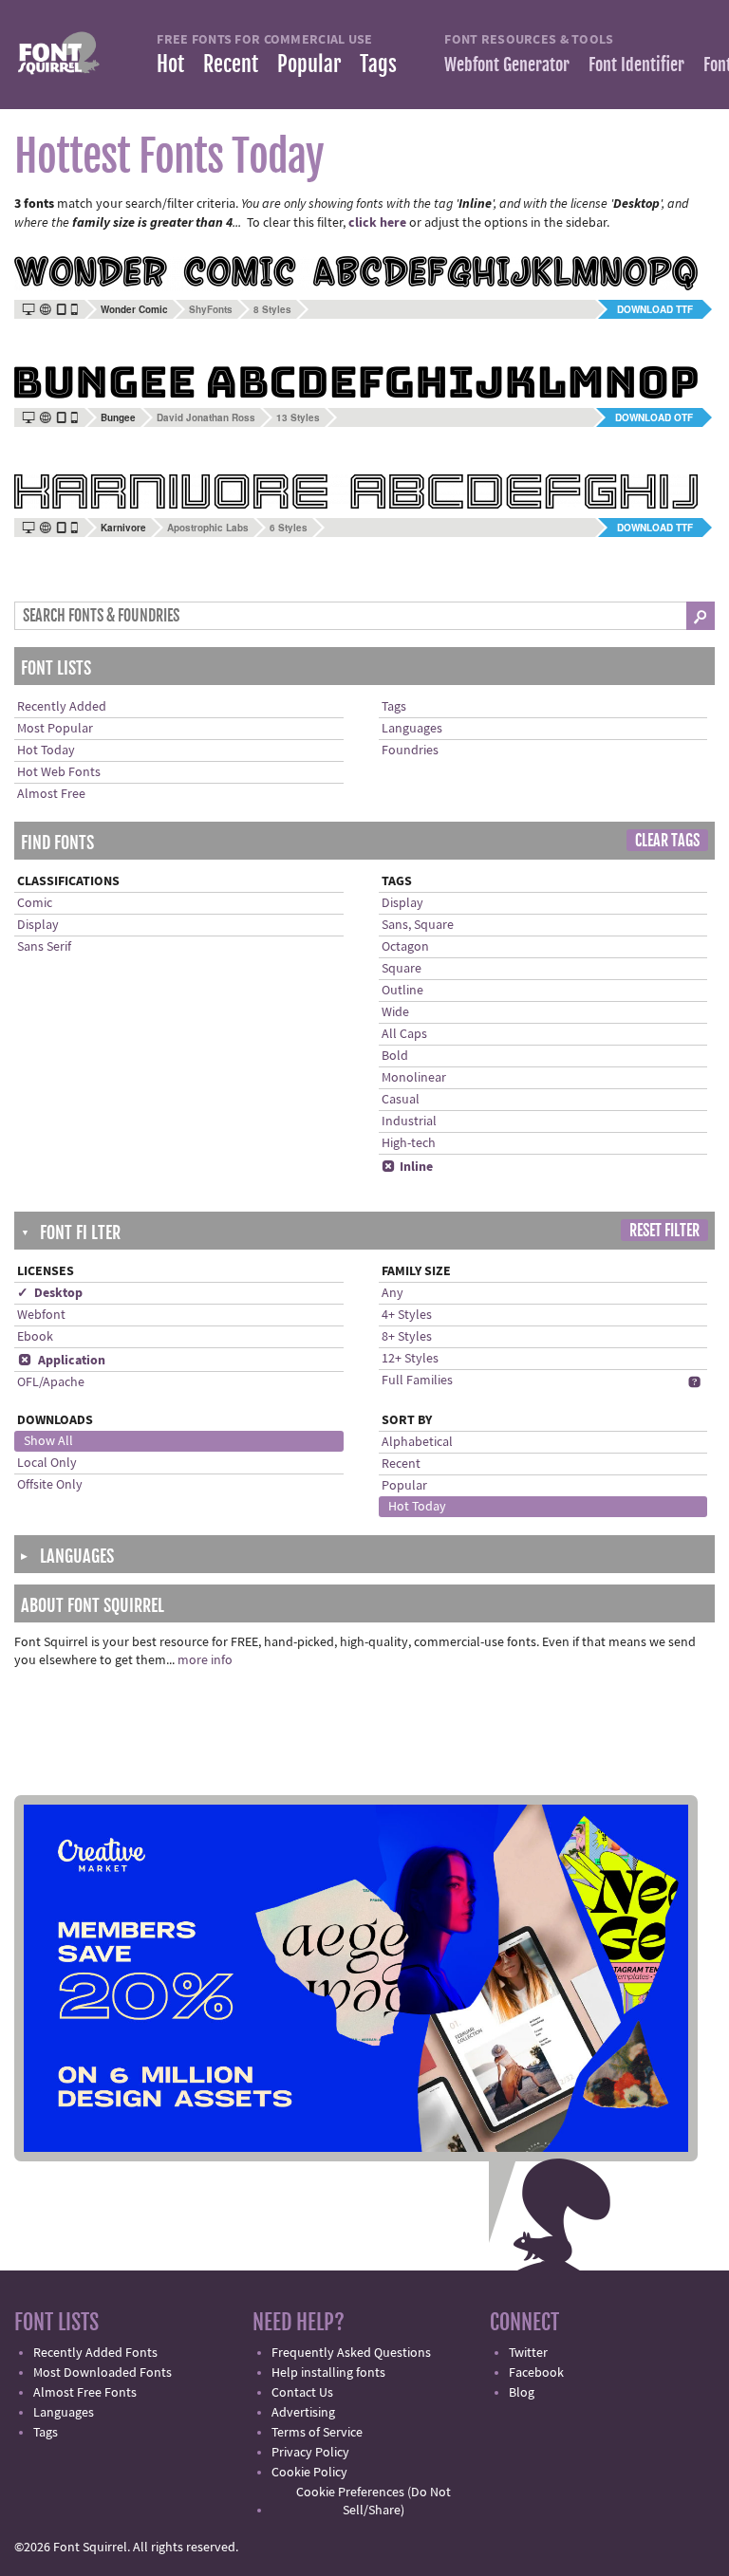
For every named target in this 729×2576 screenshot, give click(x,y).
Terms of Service (317, 2433)
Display (38, 925)
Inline (407, 1167)
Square (402, 969)
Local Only (47, 1463)
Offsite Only (50, 1485)
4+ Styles (407, 1315)
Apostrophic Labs (208, 528)
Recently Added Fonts (95, 2353)
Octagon (405, 947)
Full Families (417, 1381)
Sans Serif (44, 947)
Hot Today (46, 751)
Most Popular (55, 729)
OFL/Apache (51, 1382)
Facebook (536, 2373)
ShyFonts (211, 309)
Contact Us (302, 2393)
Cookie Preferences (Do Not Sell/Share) (374, 2502)
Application (62, 1361)
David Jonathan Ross (206, 417)
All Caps (404, 1034)
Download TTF (655, 309)
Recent (231, 64)
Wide (395, 1012)
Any (393, 1293)
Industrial (409, 1121)
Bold (395, 1056)
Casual (401, 1100)
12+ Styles (410, 1359)
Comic (35, 903)
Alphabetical (417, 1442)
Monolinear (414, 1078)
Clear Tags (667, 841)
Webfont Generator (507, 65)
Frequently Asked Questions (351, 2353)
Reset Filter (664, 1231)
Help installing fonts (328, 2373)
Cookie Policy (309, 2473)
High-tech (409, 1143)
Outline (402, 991)
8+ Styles (407, 1337)
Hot (170, 64)
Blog (522, 2393)
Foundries (410, 751)
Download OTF (654, 417)
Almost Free (51, 794)
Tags (378, 64)
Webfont (41, 1315)
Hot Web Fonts (59, 772)
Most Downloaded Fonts (103, 2373)
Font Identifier (636, 65)
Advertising (303, 2413)
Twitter (528, 2353)
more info (205, 1660)
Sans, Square (418, 925)
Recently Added (62, 707)
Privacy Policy (310, 2453)
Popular (309, 64)
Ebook (35, 1337)
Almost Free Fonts (85, 2393)
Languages (412, 729)
